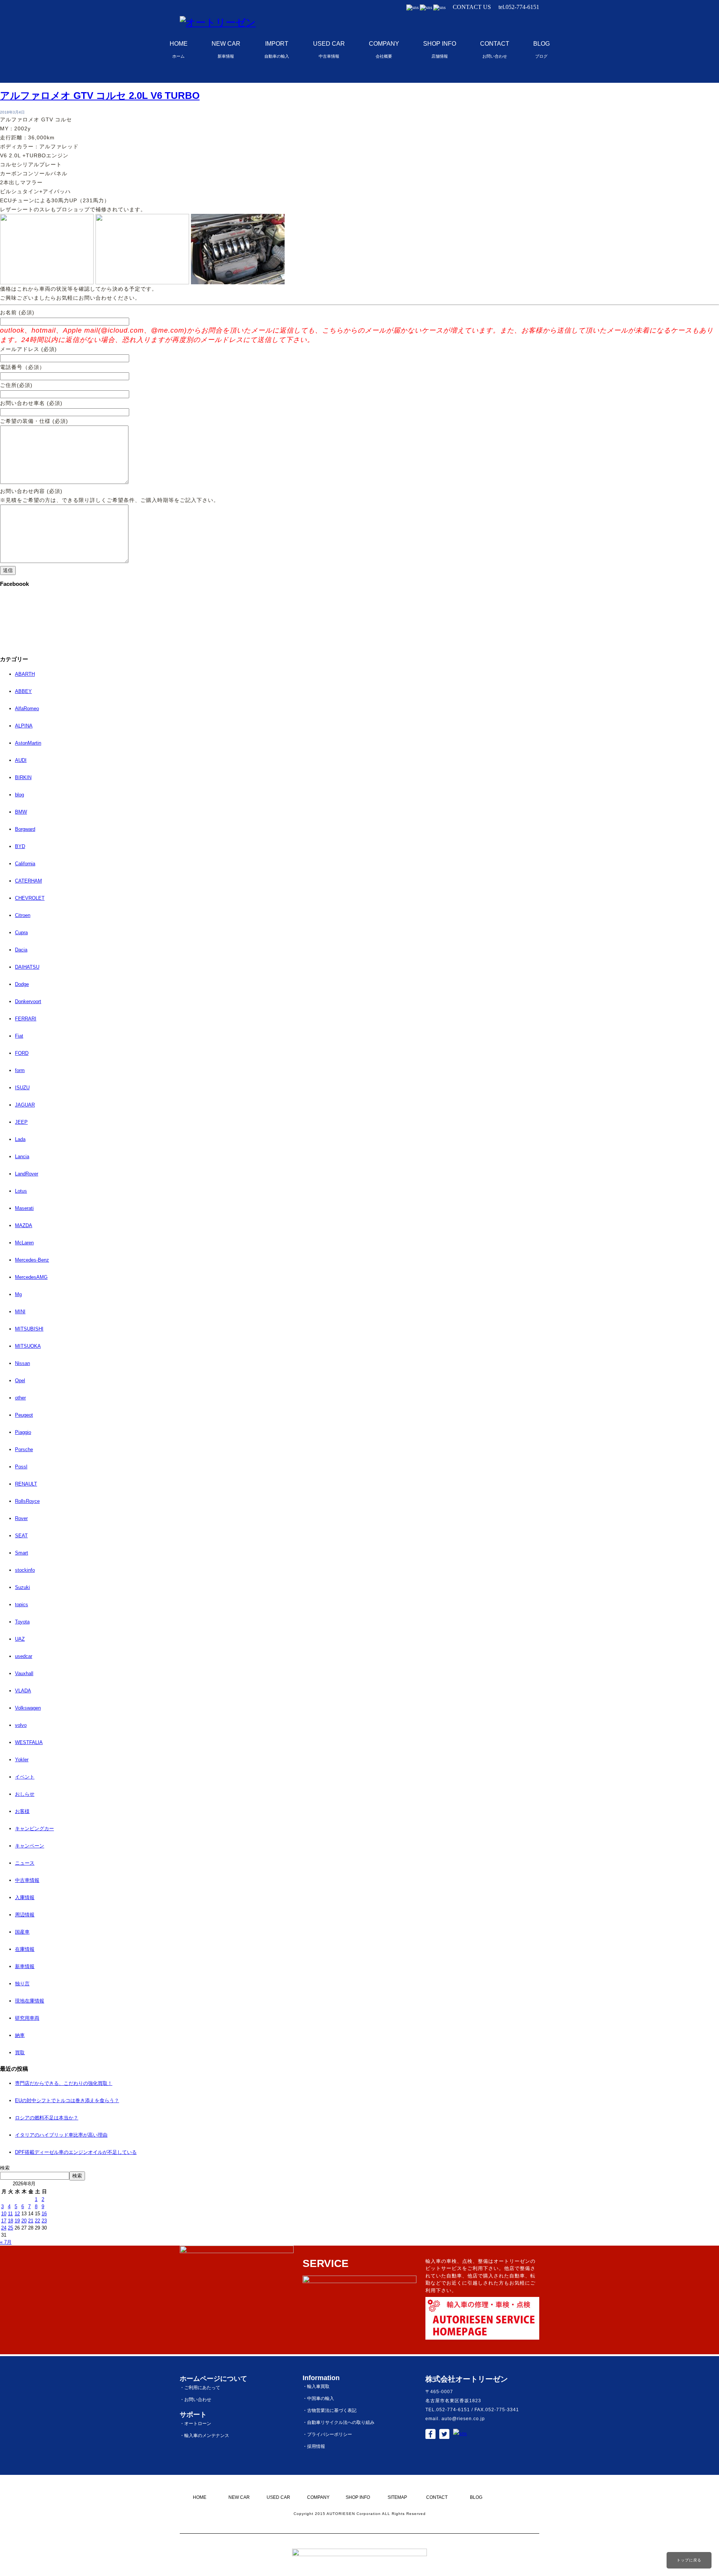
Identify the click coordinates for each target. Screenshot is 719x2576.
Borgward (25, 829)
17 (4, 2221)
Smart (22, 1553)
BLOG (541, 49)
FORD (22, 1053)
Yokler (22, 1760)
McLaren (24, 1243)
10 (4, 2214)
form (20, 1070)
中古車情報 (27, 1880)
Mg (18, 1294)
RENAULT (26, 1484)
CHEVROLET (30, 898)
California (25, 864)
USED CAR (329, 49)
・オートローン (195, 2424)
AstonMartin (28, 743)
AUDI (21, 760)
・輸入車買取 (316, 2386)
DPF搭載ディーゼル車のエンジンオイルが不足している (76, 2152)
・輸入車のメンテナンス (204, 2436)
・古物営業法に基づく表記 (330, 2410)
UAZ (20, 1639)
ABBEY (23, 691)
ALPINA (24, 726)
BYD (20, 846)
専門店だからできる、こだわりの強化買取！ (64, 2083)
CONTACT (495, 49)
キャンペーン (30, 1846)
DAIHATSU (27, 967)
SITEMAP (397, 2497)
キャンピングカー (34, 1829)
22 (37, 2221)
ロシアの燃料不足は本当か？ (47, 2118)
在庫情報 (25, 1949)
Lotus (21, 1191)
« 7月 (6, 2242)
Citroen (23, 915)
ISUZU (22, 1088)
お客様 (22, 1811)
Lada (20, 1139)
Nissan (22, 1363)
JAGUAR (25, 1105)
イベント (25, 1777)
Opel (20, 1381)
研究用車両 (27, 2018)
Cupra (21, 933)
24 (4, 2228)
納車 (20, 2035)
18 (10, 2221)
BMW (21, 812)
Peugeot (24, 1415)
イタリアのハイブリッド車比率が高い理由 (61, 2135)
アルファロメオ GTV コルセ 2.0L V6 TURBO (100, 96)
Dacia (21, 950)
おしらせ (25, 1794)
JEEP (21, 1122)
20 (24, 2221)
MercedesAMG (31, 1277)
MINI (20, 1312)
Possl (21, 1467)
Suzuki (22, 1587)
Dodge (22, 984)
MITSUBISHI (29, 1329)
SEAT (21, 1536)
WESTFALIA (29, 1742)
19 (17, 2221)
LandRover (27, 1174)
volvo (21, 1725)
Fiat (19, 1036)
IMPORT (277, 49)
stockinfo (25, 1570)
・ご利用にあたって (200, 2388)
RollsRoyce (27, 1501)
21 (31, 2221)
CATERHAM (28, 881)
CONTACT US (472, 7)
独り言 (22, 1984)
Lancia (22, 1157)
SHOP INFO (440, 49)
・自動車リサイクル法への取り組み (339, 2422)
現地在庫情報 (30, 2001)
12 (17, 2214)
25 (10, 2228)
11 (10, 2214)
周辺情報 (25, 1915)
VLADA (23, 1691)
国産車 (22, 1932)
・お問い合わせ (195, 2400)
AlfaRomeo (27, 709)
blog (19, 795)
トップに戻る (689, 2560)
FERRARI (26, 1019)
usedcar (24, 1656)
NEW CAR (226, 49)
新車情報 (25, 1966)
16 (44, 2214)
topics (22, 1605)
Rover (21, 1518)
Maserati (24, 1208)
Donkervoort (28, 1001)
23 (44, 2221)
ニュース (25, 1863)
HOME (179, 49)
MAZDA (24, 1225)
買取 (20, 2053)
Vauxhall (24, 1673)
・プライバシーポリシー (327, 2434)
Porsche (24, 1449)
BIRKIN (23, 777)
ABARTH (25, 674)
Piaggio (23, 1432)
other (20, 1398)
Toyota (22, 1622)
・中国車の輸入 (318, 2398)
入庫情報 (25, 1897)
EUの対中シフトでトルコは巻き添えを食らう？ (67, 2100)
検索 (5, 2168)
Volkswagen (28, 1708)
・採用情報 (314, 2446)
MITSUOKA (28, 1346)
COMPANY (384, 49)
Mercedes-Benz (32, 1260)
